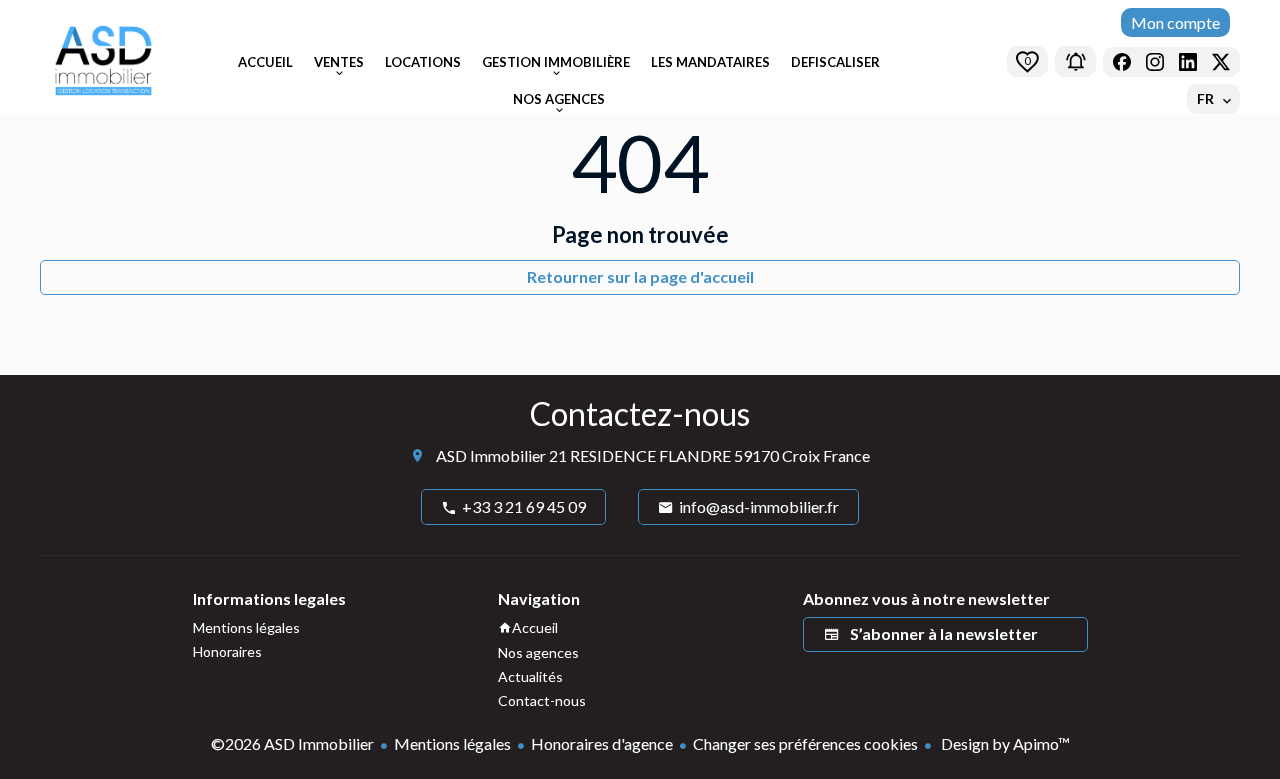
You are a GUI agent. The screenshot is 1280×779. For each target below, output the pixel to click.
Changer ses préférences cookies (805, 743)
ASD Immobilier (491, 455)
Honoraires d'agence (602, 743)
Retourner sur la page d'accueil (640, 276)
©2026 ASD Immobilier (292, 743)
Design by (1004, 743)
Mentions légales (452, 743)
